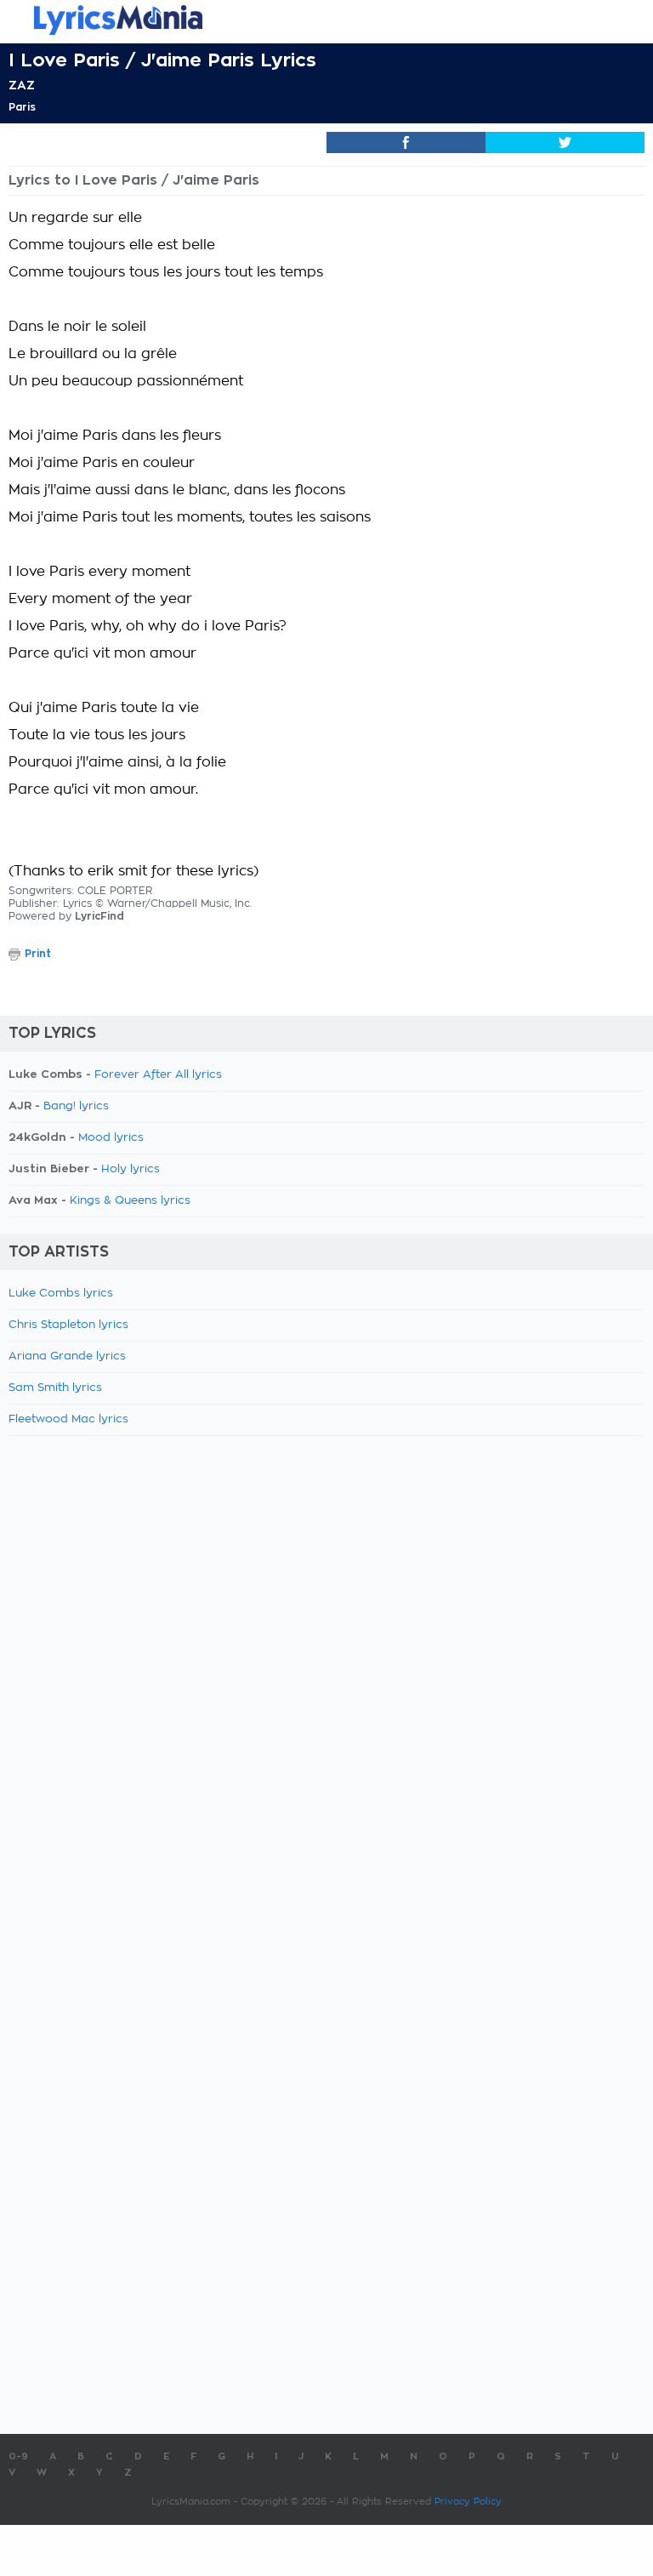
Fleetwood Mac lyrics (68, 1419)
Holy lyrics (131, 1169)
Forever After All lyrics (158, 1075)
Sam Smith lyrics (55, 1388)
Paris (22, 107)
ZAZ (22, 85)
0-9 (18, 2456)
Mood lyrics (111, 1138)
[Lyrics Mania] (326, 20)
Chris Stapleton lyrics (68, 1325)
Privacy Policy (468, 2502)
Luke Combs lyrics (61, 1294)
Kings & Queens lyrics (130, 1201)
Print (38, 954)
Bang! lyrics (76, 1106)
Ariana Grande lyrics (67, 1356)
